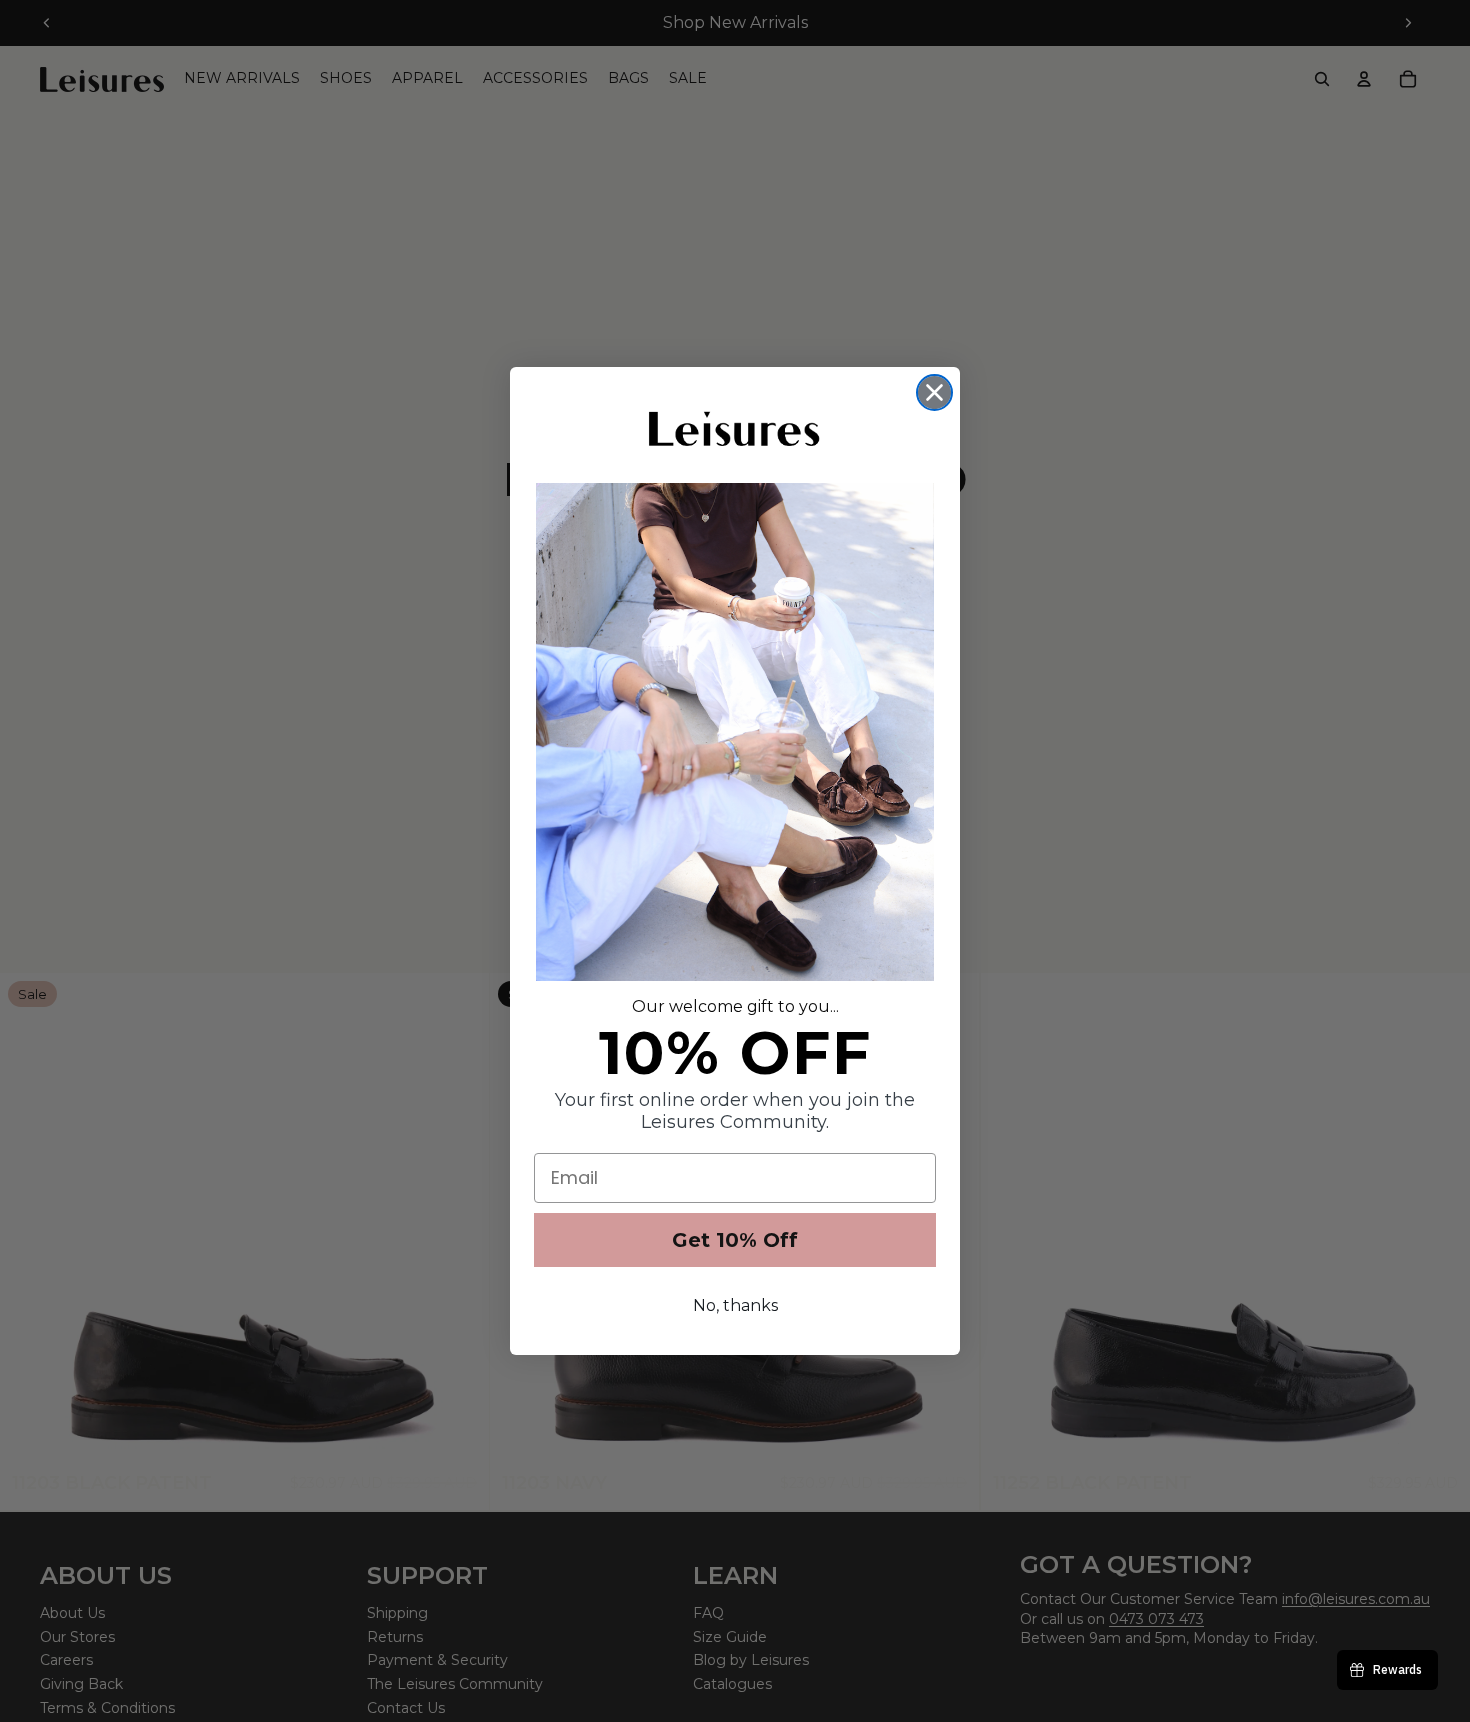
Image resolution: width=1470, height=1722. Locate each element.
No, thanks (735, 1305)
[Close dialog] (934, 392)
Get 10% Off (735, 1240)
